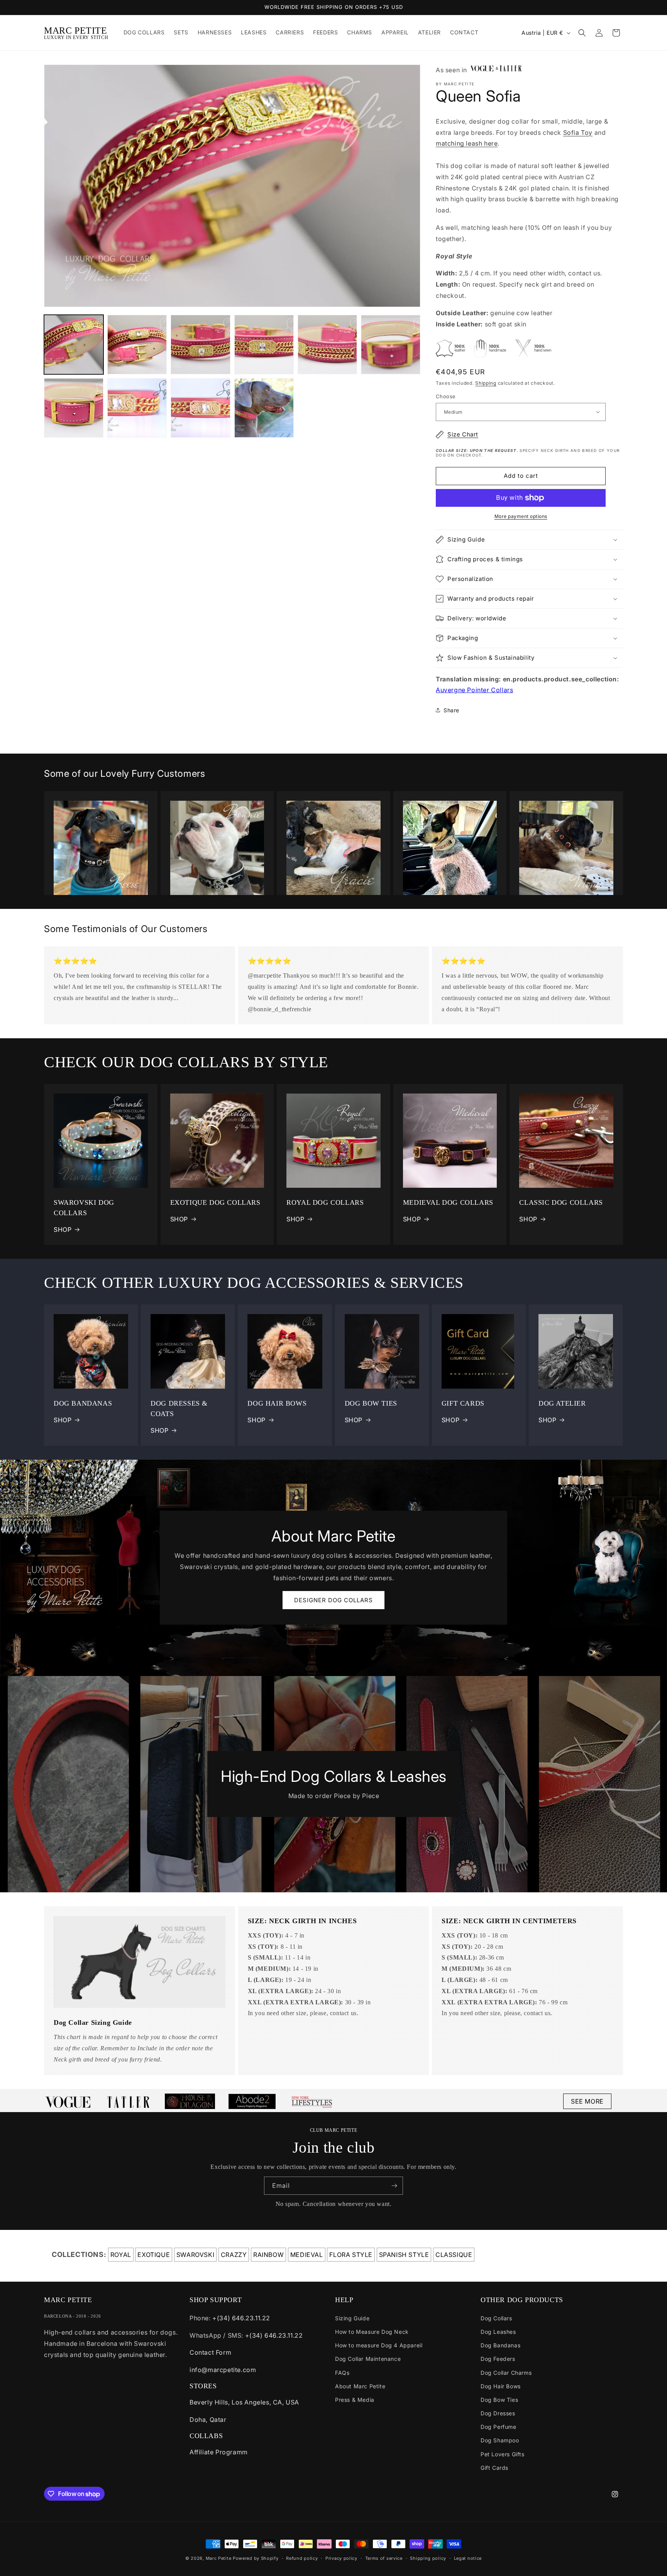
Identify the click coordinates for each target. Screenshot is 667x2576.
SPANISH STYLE (404, 2255)
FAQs (342, 2373)
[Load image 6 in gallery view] (391, 345)
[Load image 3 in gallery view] (200, 345)
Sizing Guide (352, 2318)
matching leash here (467, 143)
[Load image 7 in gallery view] (74, 408)
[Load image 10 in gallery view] (264, 408)
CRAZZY (234, 2255)
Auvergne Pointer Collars (474, 690)
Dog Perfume (499, 2427)
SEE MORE (587, 2101)
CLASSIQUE (454, 2255)
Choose (446, 396)
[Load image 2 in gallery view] (137, 345)
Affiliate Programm (219, 2452)
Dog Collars (496, 2318)
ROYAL (121, 2255)
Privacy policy (341, 2558)
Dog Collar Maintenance (368, 2359)
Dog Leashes (498, 2332)
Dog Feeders (498, 2359)
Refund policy (302, 2558)
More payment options (521, 516)
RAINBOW (268, 2255)
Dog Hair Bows (501, 2386)
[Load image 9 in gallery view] (200, 408)
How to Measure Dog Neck (372, 2332)
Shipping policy (428, 2558)
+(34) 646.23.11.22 (241, 2318)
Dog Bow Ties (499, 2400)
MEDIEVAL (307, 2255)
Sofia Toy (578, 132)
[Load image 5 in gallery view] (327, 345)
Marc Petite (219, 2558)
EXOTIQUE (154, 2255)
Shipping (486, 383)
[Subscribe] (394, 2186)
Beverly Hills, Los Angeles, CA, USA (244, 2402)
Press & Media (355, 2400)
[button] (582, 33)
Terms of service (384, 2558)
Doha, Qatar (208, 2420)
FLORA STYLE (351, 2255)
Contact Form (210, 2352)
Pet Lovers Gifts (503, 2454)
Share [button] (451, 710)
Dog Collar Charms (506, 2373)
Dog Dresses (498, 2413)
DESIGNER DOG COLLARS (333, 1600)
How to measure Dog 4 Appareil (379, 2345)
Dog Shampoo (500, 2440)
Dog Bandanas (500, 2345)
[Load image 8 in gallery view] (137, 408)
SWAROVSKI (195, 2255)
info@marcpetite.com (223, 2370)
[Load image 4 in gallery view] (264, 345)
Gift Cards (494, 2468)
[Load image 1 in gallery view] (74, 345)
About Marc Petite (360, 2386)
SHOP (63, 1229)
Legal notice (468, 2558)
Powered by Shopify (256, 2558)
